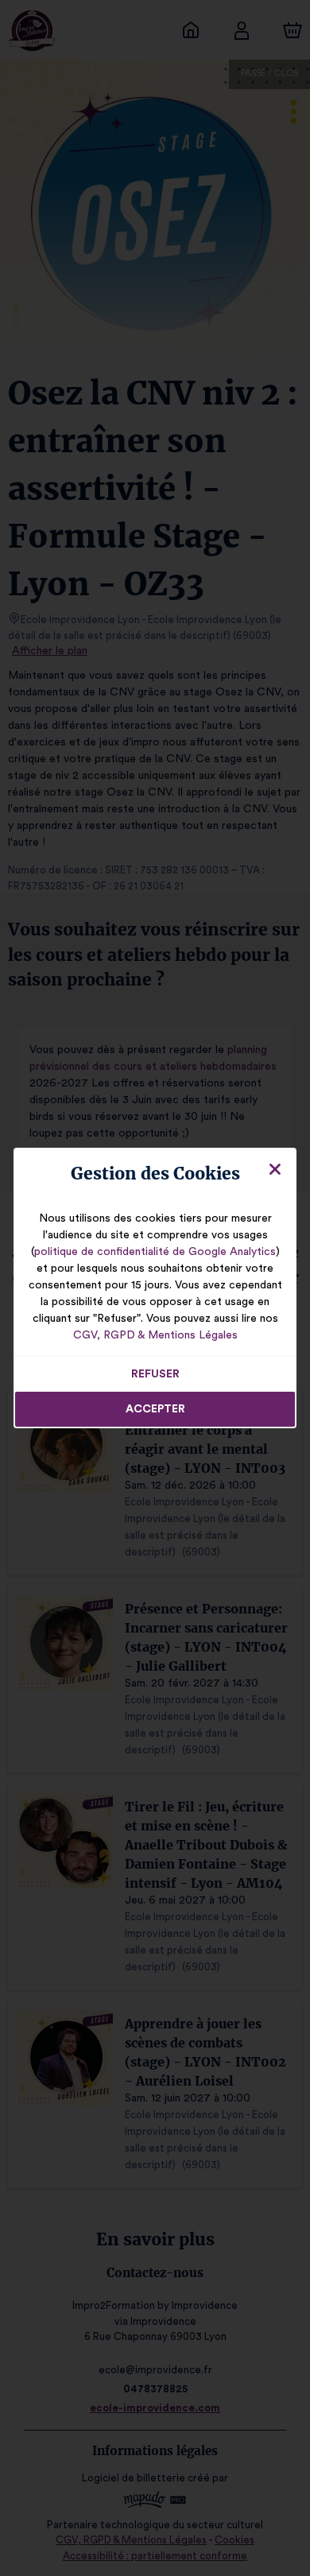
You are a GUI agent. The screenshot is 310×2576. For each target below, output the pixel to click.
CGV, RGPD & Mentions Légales (155, 1335)
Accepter (155, 1409)
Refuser (155, 1374)
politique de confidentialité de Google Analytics (155, 1252)
